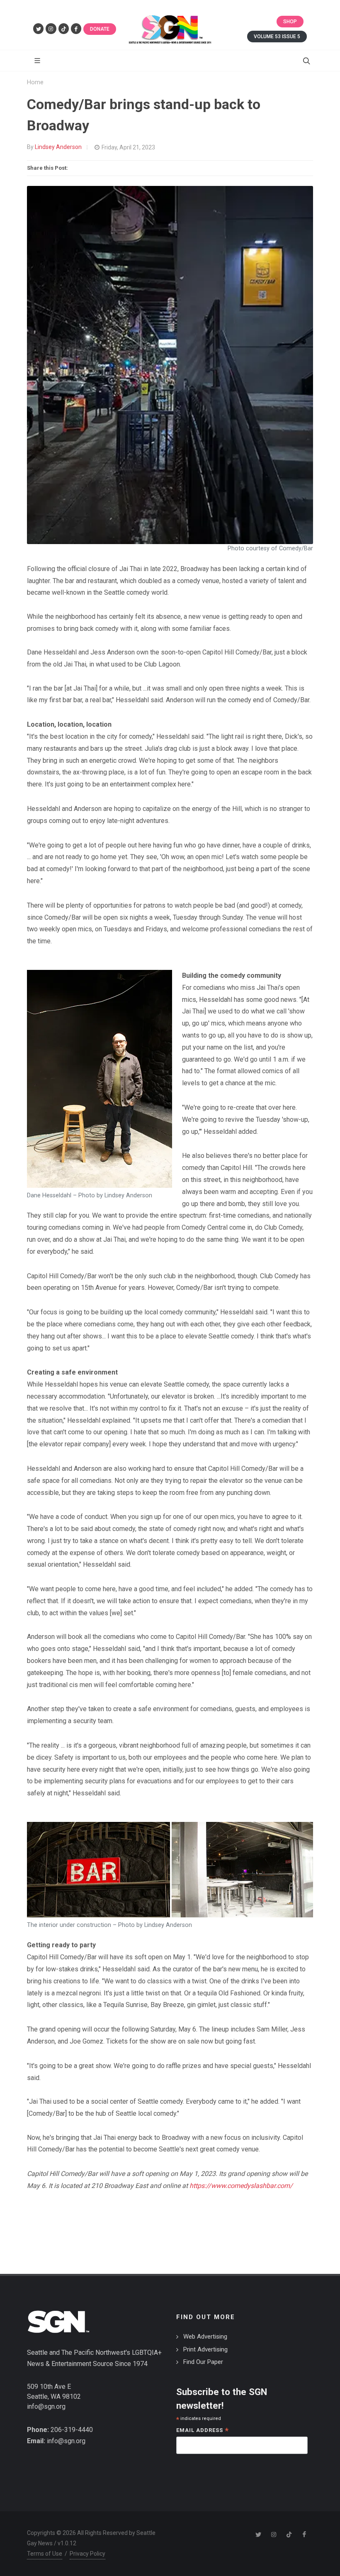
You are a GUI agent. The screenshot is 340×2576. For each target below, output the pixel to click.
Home (35, 82)
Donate (100, 29)
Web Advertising (205, 2337)
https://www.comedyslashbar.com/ (241, 2186)
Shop (290, 22)
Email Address (203, 2431)
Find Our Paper (203, 2362)
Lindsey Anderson (58, 147)
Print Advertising (205, 2349)
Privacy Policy (87, 2554)
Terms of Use (45, 2554)
